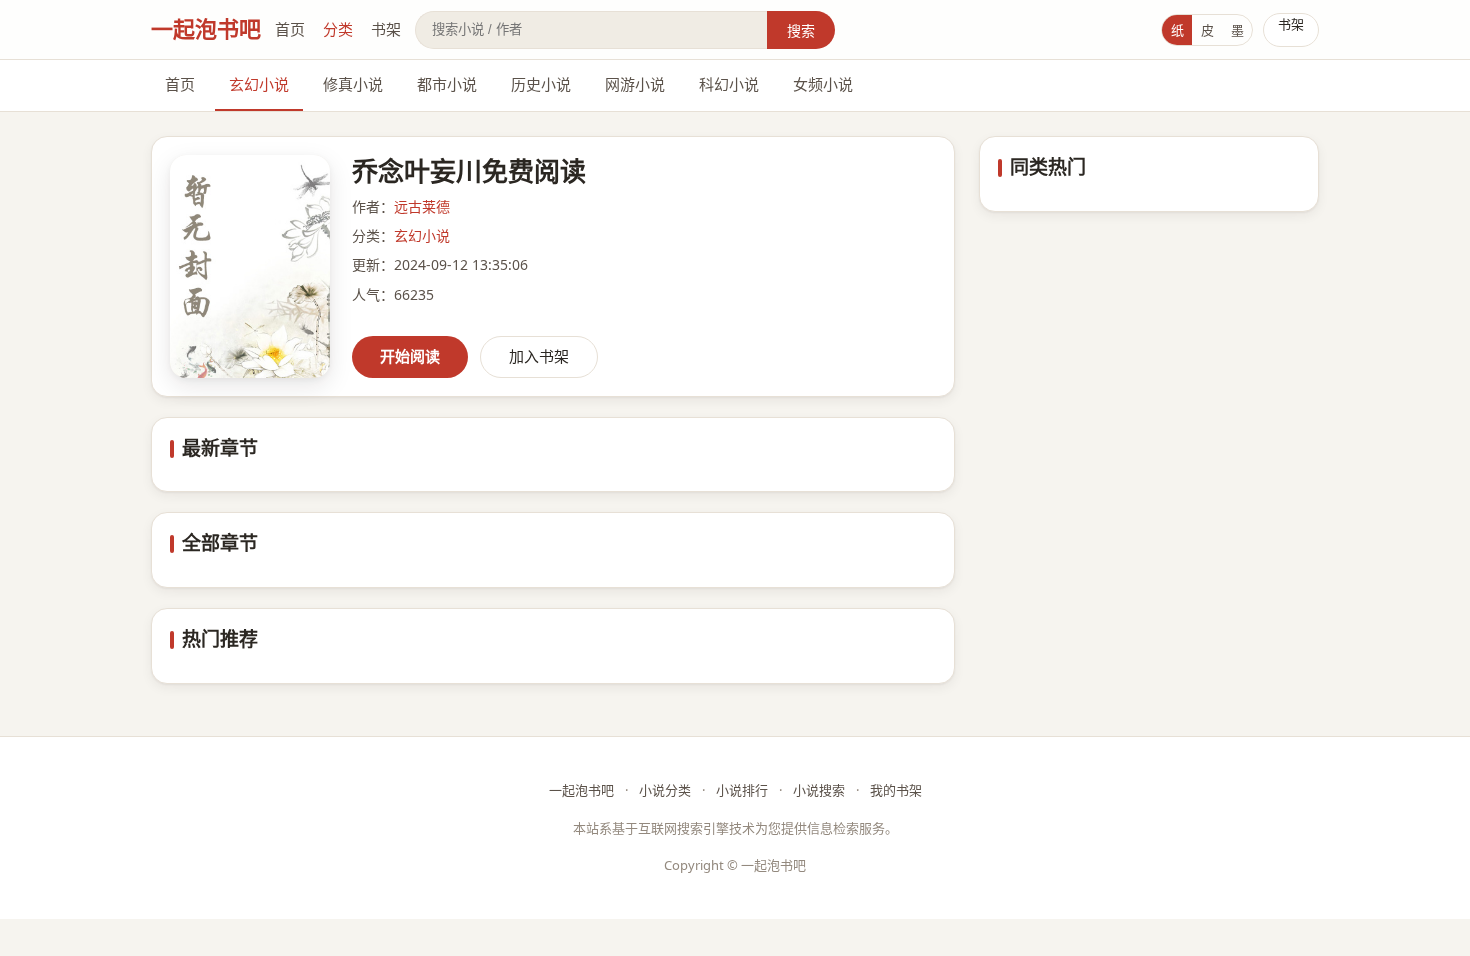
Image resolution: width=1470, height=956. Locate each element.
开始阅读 (410, 356)
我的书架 (896, 790)
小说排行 (742, 790)
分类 (338, 29)
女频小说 (823, 84)
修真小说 (353, 84)
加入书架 (539, 356)
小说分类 (665, 790)
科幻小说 (729, 84)
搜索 (801, 30)
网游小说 (635, 84)
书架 (386, 29)
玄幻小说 (259, 84)
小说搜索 (819, 790)
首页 (290, 29)
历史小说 (541, 84)
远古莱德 (422, 206)
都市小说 (447, 84)
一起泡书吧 (206, 28)
